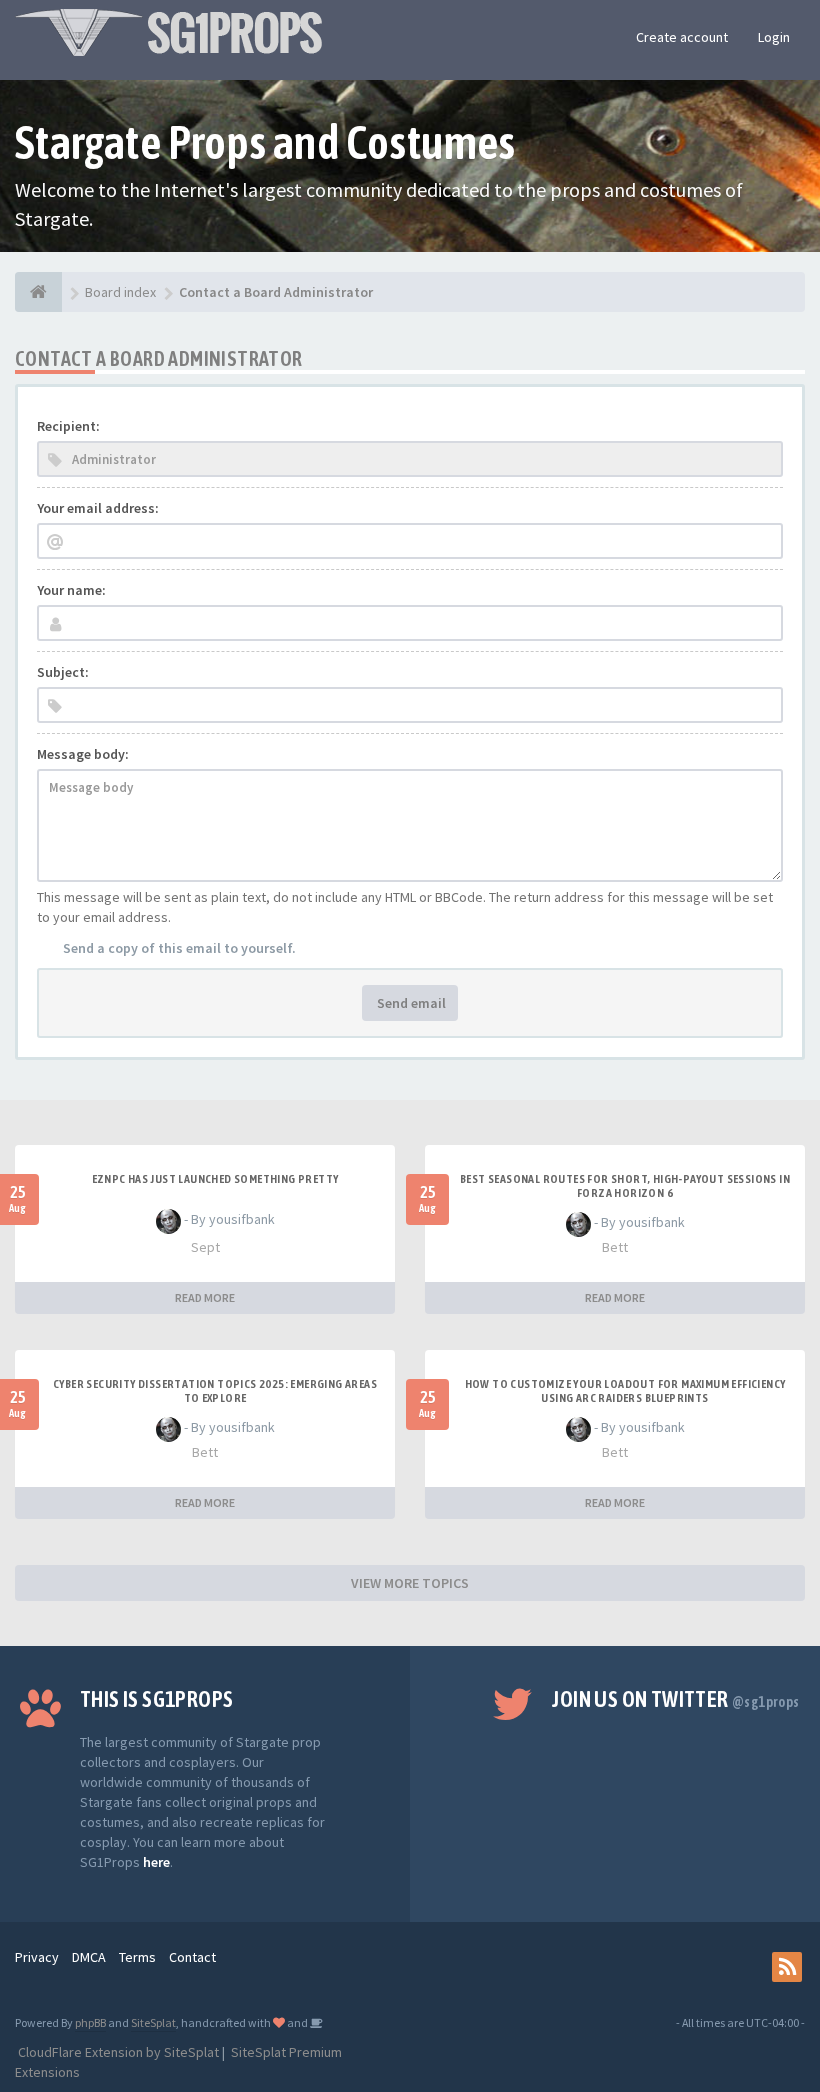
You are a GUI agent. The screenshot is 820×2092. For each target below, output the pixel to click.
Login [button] (774, 37)
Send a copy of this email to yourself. (179, 948)
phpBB (90, 2022)
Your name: (71, 590)
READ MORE (205, 1297)
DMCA (89, 1957)
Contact (192, 1957)
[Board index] (38, 292)
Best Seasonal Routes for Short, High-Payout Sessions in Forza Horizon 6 (625, 1186)
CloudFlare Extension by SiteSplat (117, 2052)
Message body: (83, 754)
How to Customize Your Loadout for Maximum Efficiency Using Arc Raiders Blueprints (625, 1391)
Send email (410, 1003)
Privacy (37, 1957)
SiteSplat (153, 2022)
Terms (137, 1957)
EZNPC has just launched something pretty (215, 1179)
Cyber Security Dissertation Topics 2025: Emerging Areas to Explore (215, 1391)
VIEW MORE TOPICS (410, 1583)
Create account (682, 37)
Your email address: (98, 508)
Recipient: (68, 426)
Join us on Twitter (675, 1699)
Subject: (63, 672)
